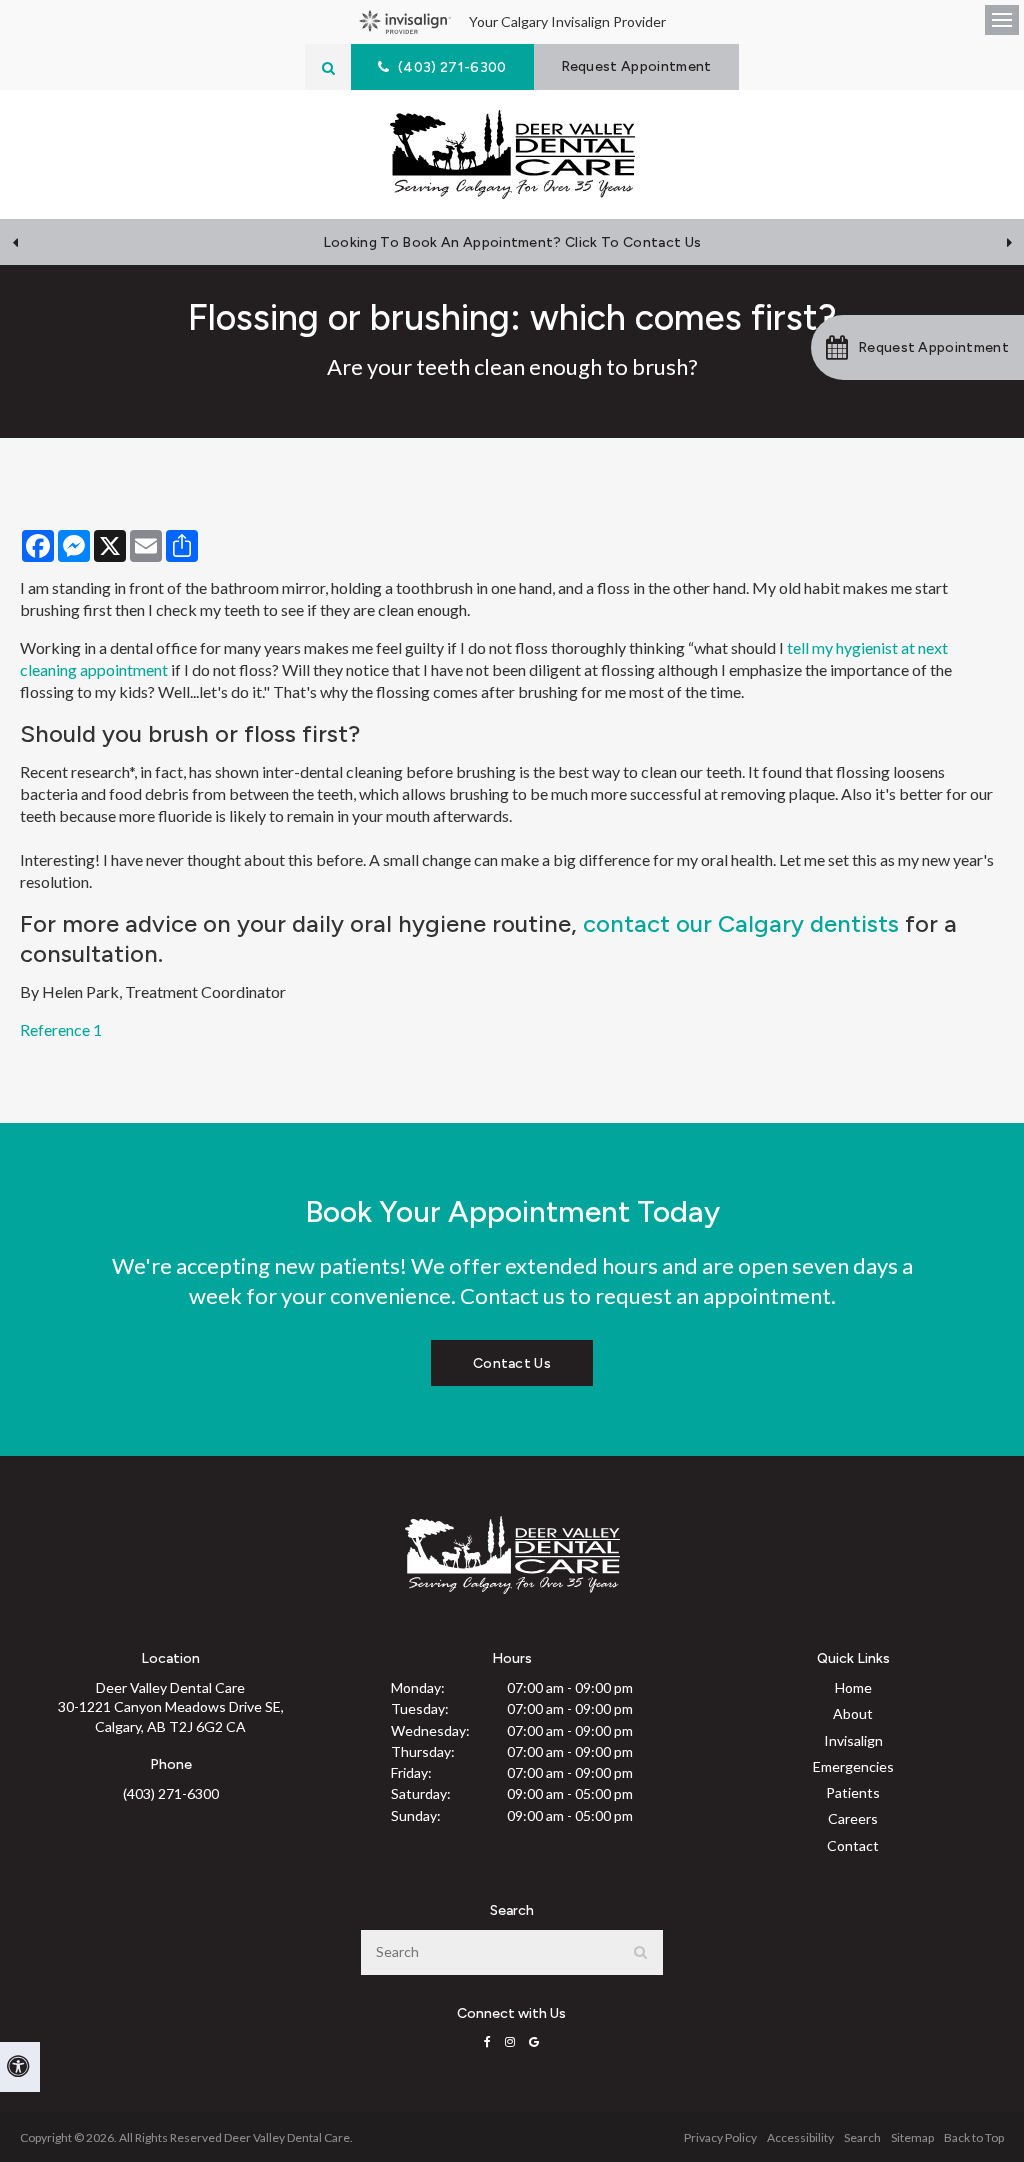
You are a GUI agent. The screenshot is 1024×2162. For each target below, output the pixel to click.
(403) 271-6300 (171, 1793)
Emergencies (853, 1766)
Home (853, 1687)
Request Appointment (636, 66)
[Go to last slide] (15, 242)
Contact (853, 1845)
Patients (853, 1792)
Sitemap (912, 2137)
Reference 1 (61, 1029)
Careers (853, 1818)
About (853, 1713)
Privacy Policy (720, 2137)
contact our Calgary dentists (741, 923)
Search (862, 2137)
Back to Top (974, 2137)
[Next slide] (1009, 242)
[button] (917, 347)
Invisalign (853, 1740)
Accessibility (800, 2137)
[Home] (512, 154)
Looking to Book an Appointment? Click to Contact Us (512, 242)
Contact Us (512, 1363)
